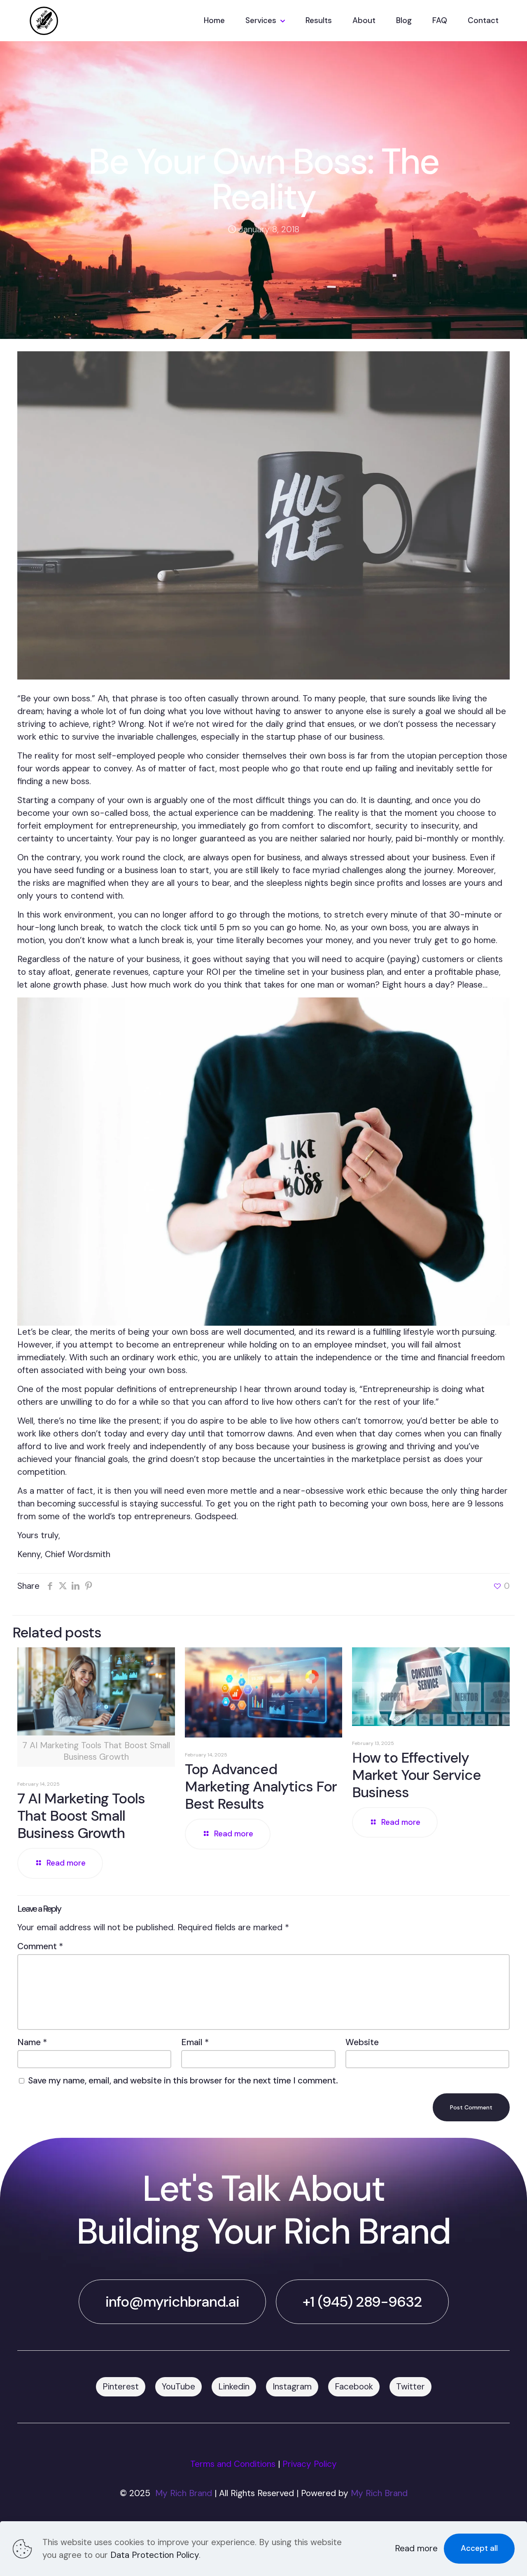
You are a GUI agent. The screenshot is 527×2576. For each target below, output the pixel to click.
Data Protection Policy (155, 2555)
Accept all (479, 2548)
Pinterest (121, 2387)
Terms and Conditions (233, 2464)
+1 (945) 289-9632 (362, 2302)
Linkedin (234, 2387)
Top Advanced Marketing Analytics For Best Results (261, 1787)
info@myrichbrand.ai (172, 2302)
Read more (416, 2548)
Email (195, 2042)
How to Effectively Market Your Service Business (416, 1775)
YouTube (178, 2387)
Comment (40, 1946)
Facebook (354, 2387)
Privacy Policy (310, 2464)
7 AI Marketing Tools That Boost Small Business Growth (81, 1816)
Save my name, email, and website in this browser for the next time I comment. (183, 2081)
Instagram (292, 2387)
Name (32, 2042)
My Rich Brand (184, 2493)
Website (362, 2042)
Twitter (410, 2387)
